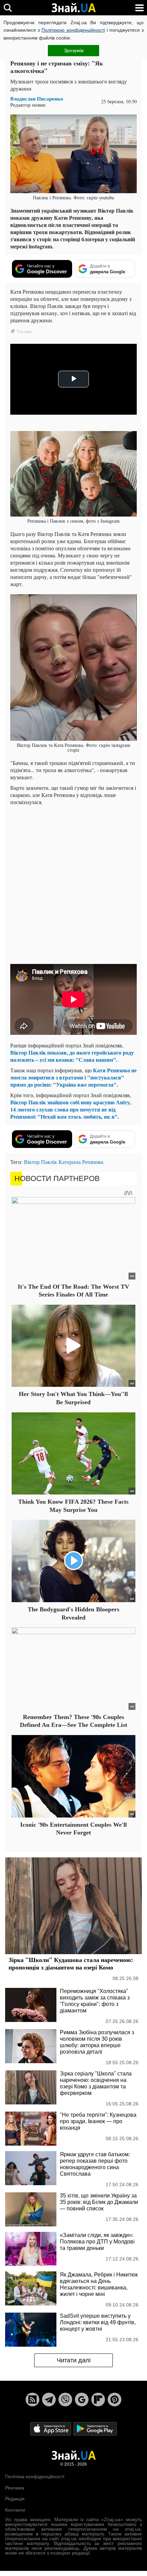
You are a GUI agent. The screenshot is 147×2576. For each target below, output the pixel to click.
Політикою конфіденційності (73, 30)
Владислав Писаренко (37, 99)
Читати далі (74, 2360)
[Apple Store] (51, 2429)
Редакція (15, 2499)
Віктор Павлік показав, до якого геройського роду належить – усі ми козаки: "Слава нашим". (72, 1056)
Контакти (15, 2510)
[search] (8, 8)
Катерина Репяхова (81, 1162)
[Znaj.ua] (73, 8)
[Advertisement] (73, 884)
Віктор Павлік (41, 1162)
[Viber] (65, 2399)
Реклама (15, 2488)
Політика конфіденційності (35, 2477)
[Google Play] (95, 2429)
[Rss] (32, 2399)
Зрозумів (74, 50)
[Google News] (82, 2399)
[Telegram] (49, 2399)
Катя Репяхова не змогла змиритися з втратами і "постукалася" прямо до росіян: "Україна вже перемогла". (73, 1077)
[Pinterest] (115, 2399)
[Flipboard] (98, 2399)
